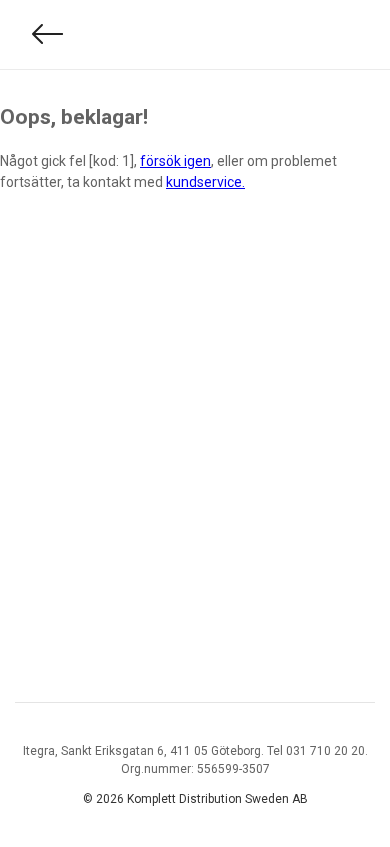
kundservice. (205, 182)
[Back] (48, 34)
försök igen (175, 161)
